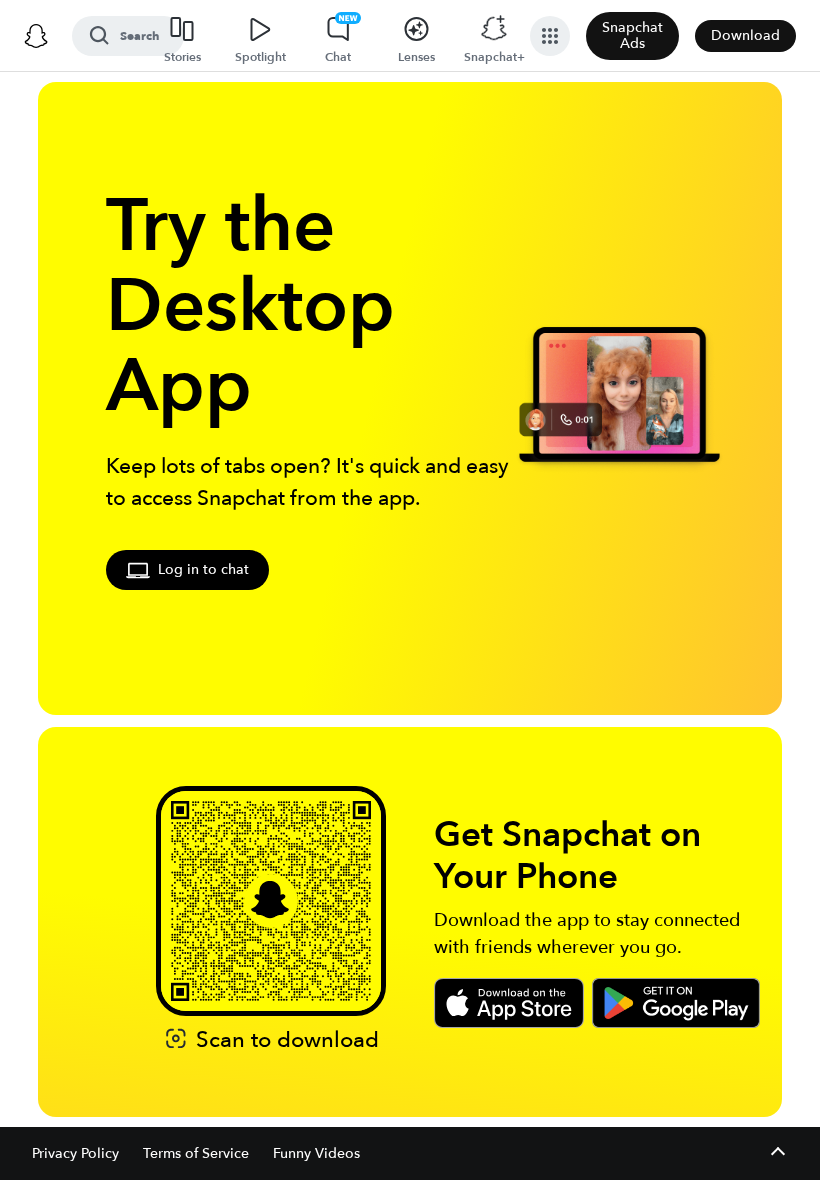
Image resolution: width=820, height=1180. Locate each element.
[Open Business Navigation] (550, 36)
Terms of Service (196, 1153)
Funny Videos (316, 1153)
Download (745, 35)
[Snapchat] (36, 36)
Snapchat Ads (632, 35)
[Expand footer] (777, 1153)
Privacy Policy (75, 1153)
